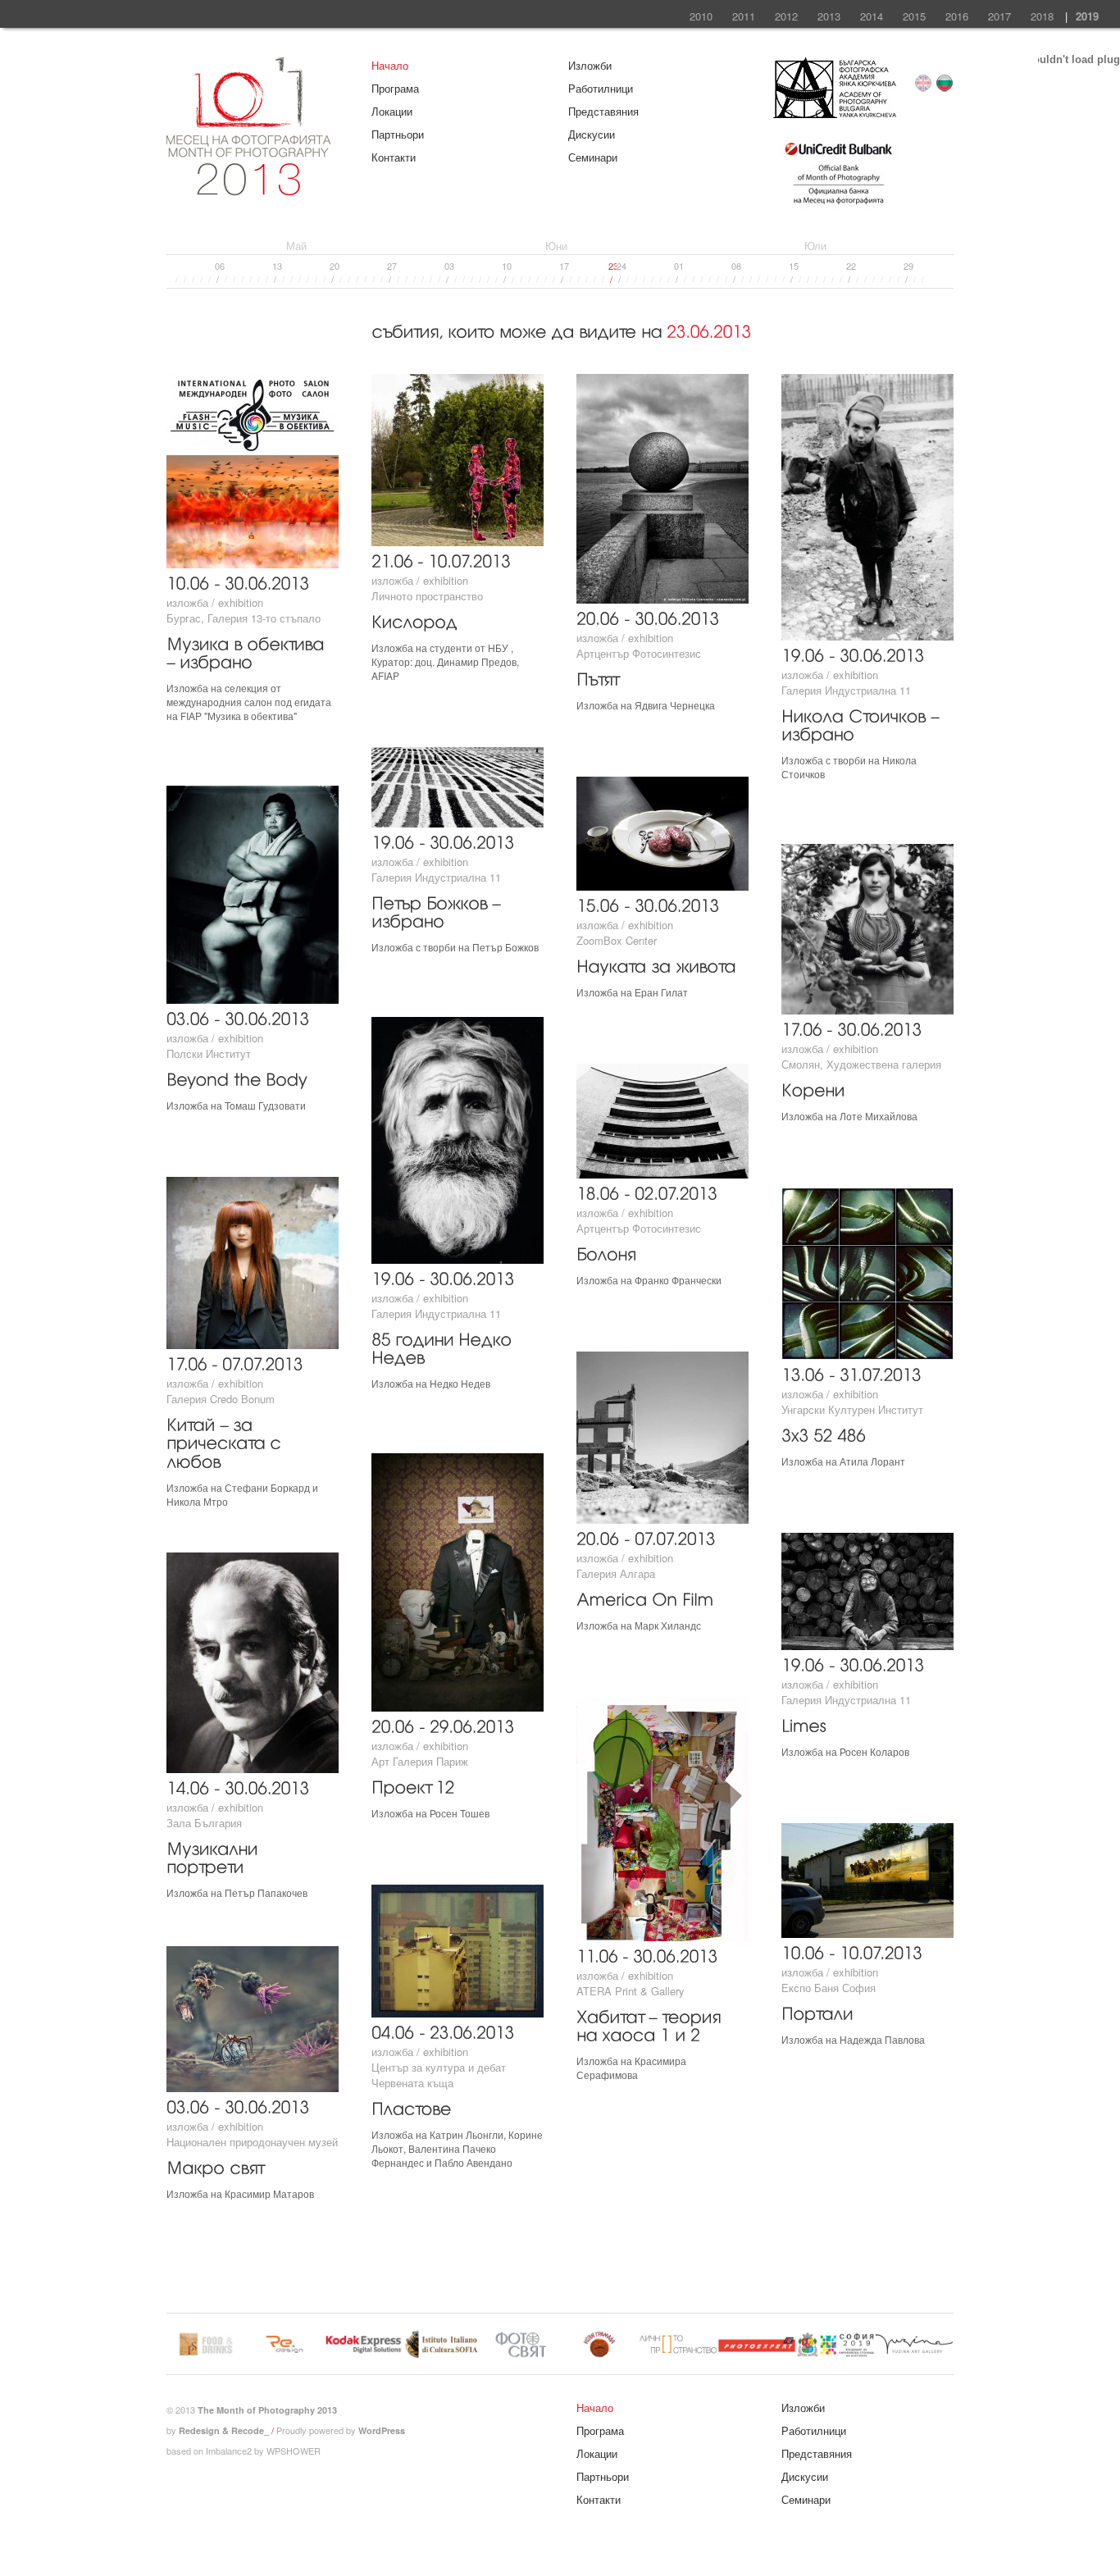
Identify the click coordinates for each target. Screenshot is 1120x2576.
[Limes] (804, 1723)
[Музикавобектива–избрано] (248, 651)
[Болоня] (606, 1252)
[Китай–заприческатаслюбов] (226, 1441)
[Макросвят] (215, 2166)
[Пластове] (411, 2106)
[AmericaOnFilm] (645, 1597)
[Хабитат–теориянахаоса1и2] (651, 2024)
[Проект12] (413, 1785)
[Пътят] (597, 677)
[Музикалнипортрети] (214, 1856)
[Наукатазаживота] (656, 964)
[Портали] (817, 2011)
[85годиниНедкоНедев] (444, 1347)
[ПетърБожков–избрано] (438, 910)
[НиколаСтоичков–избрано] (863, 723)
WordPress (382, 2430)
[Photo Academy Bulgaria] (835, 114)
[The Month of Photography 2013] (248, 188)
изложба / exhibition (215, 602)
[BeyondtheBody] (237, 1077)
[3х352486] (824, 1433)
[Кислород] (414, 620)
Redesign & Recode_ (224, 2430)
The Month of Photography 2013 (267, 2410)
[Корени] (813, 1088)
